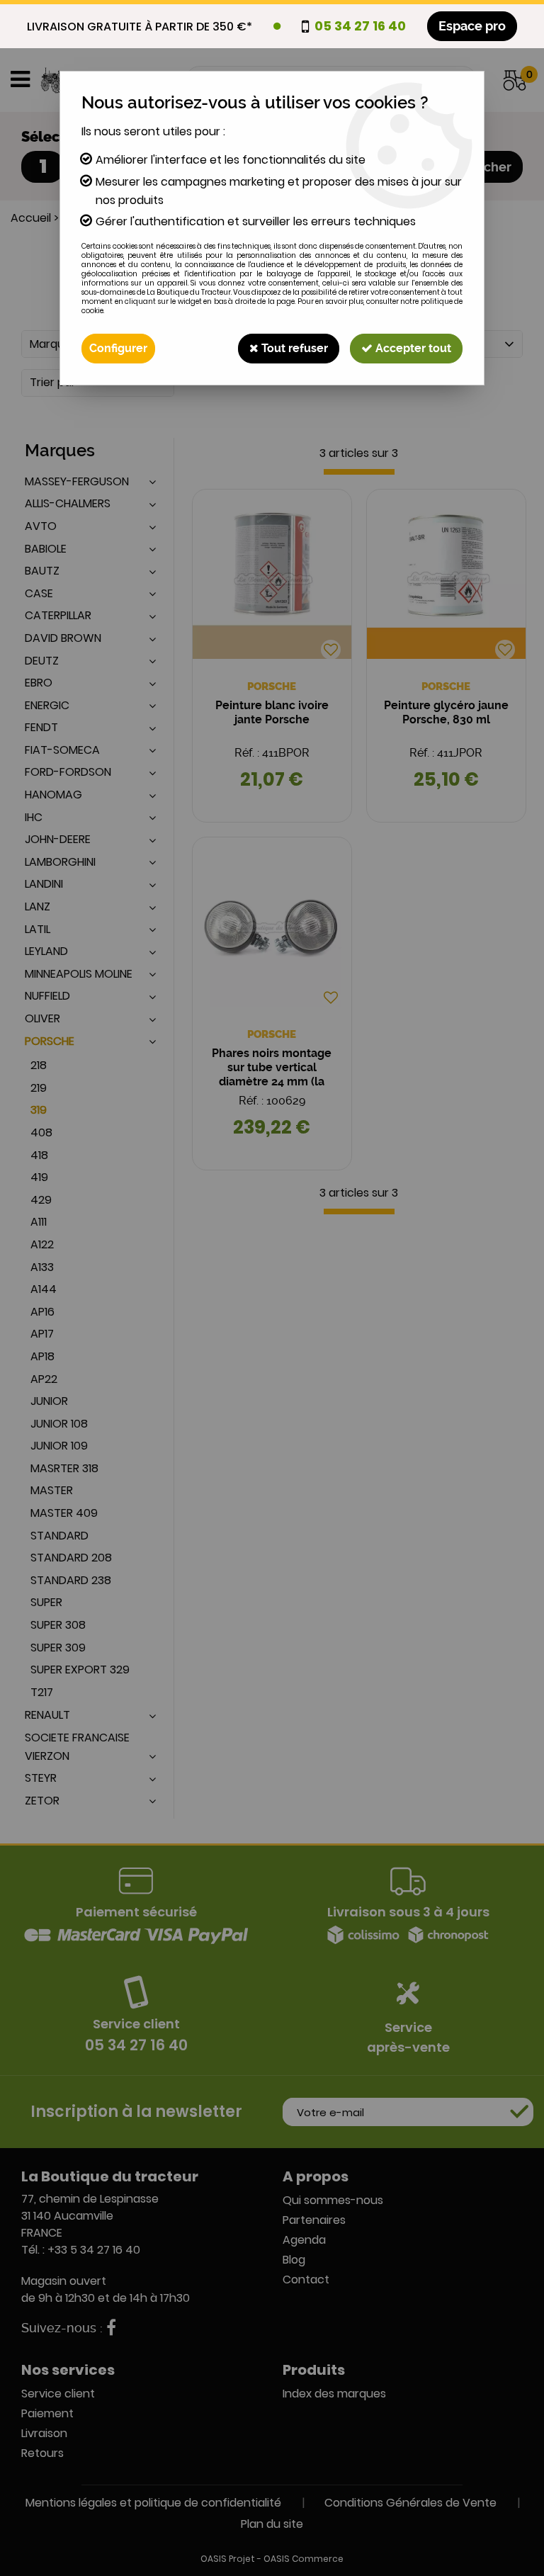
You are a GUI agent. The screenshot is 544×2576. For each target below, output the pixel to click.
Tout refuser (293, 348)
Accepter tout (412, 348)
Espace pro (472, 26)
